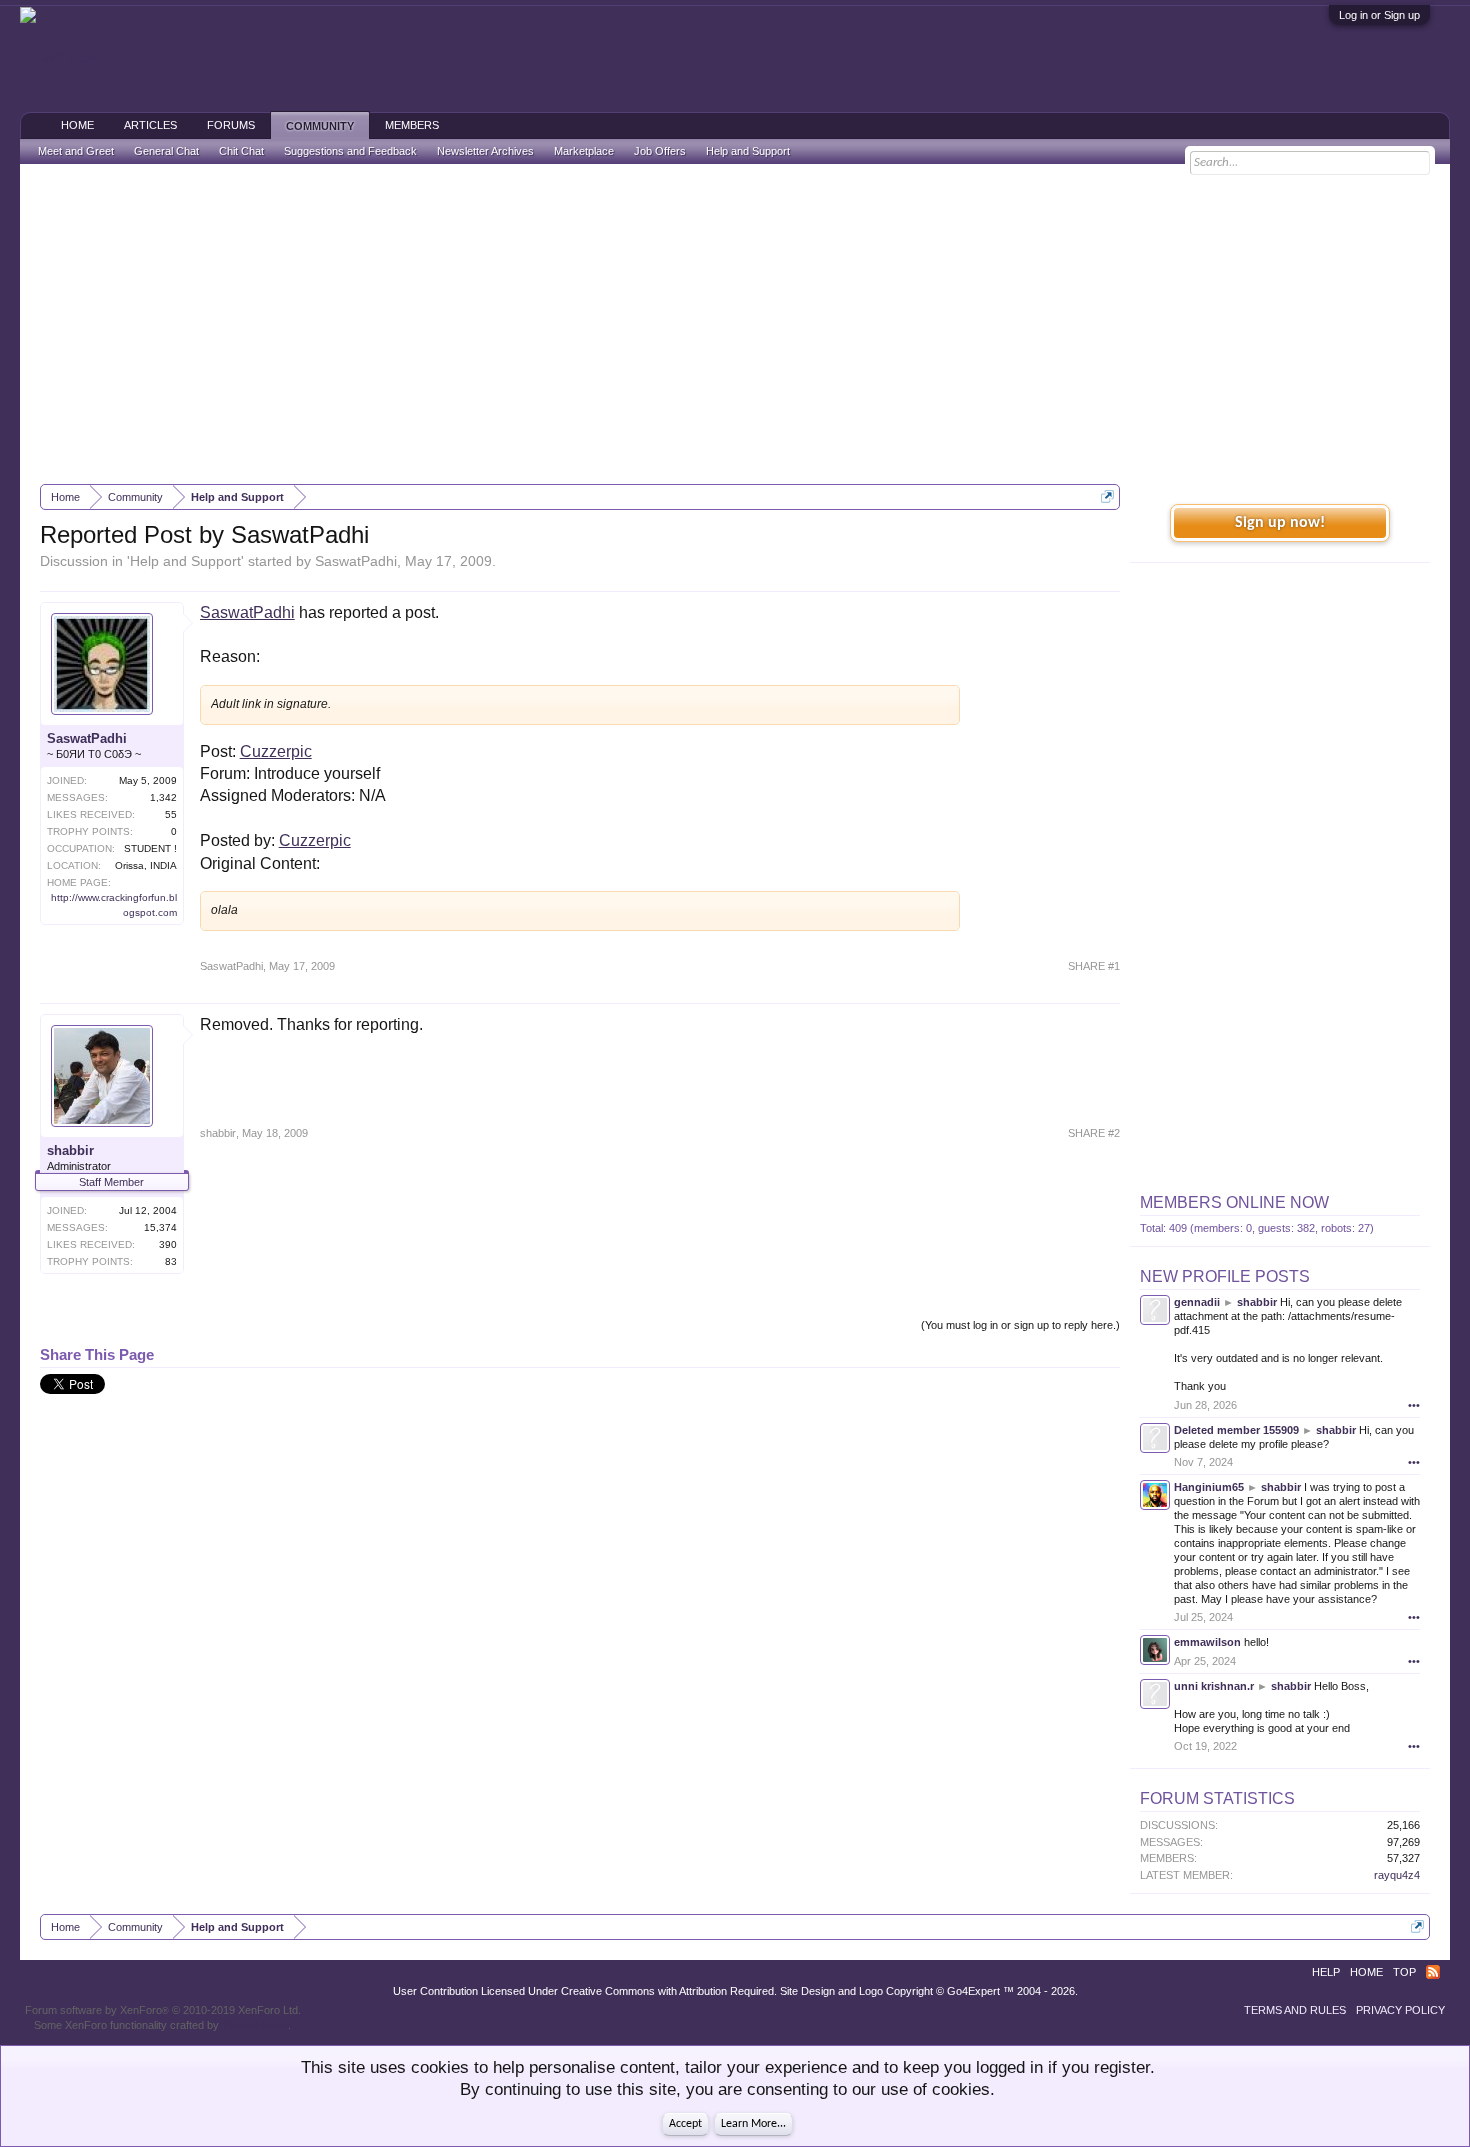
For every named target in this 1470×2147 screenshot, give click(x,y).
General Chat (166, 151)
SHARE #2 (1094, 1133)
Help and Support (185, 561)
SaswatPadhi (356, 561)
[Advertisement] (735, 324)
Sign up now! (1280, 523)
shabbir (70, 1150)
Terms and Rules (1295, 2010)
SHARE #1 (1094, 966)
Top (1404, 1972)
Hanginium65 (1209, 1487)
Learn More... (753, 2124)
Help (1326, 1972)
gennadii (1197, 1302)
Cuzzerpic (276, 751)
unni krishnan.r (1214, 1686)
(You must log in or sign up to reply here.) (1020, 1325)
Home (77, 125)
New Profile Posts (1225, 1276)
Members (412, 125)
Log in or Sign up (1379, 15)
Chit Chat (241, 151)
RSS (1433, 1972)
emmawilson (1207, 1642)
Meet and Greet (76, 151)
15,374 (160, 1227)
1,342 (163, 797)
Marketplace (584, 151)
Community (320, 126)
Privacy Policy (1400, 2010)
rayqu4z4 (1397, 1875)
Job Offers (660, 151)
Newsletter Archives (485, 151)
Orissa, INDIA (146, 865)
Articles (150, 125)
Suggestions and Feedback (350, 151)
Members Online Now (1234, 1202)
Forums (231, 125)
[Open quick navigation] (1107, 496)
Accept (685, 2124)
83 (171, 1261)
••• (1414, 1405)
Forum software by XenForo (163, 2010)
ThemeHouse (255, 2025)
